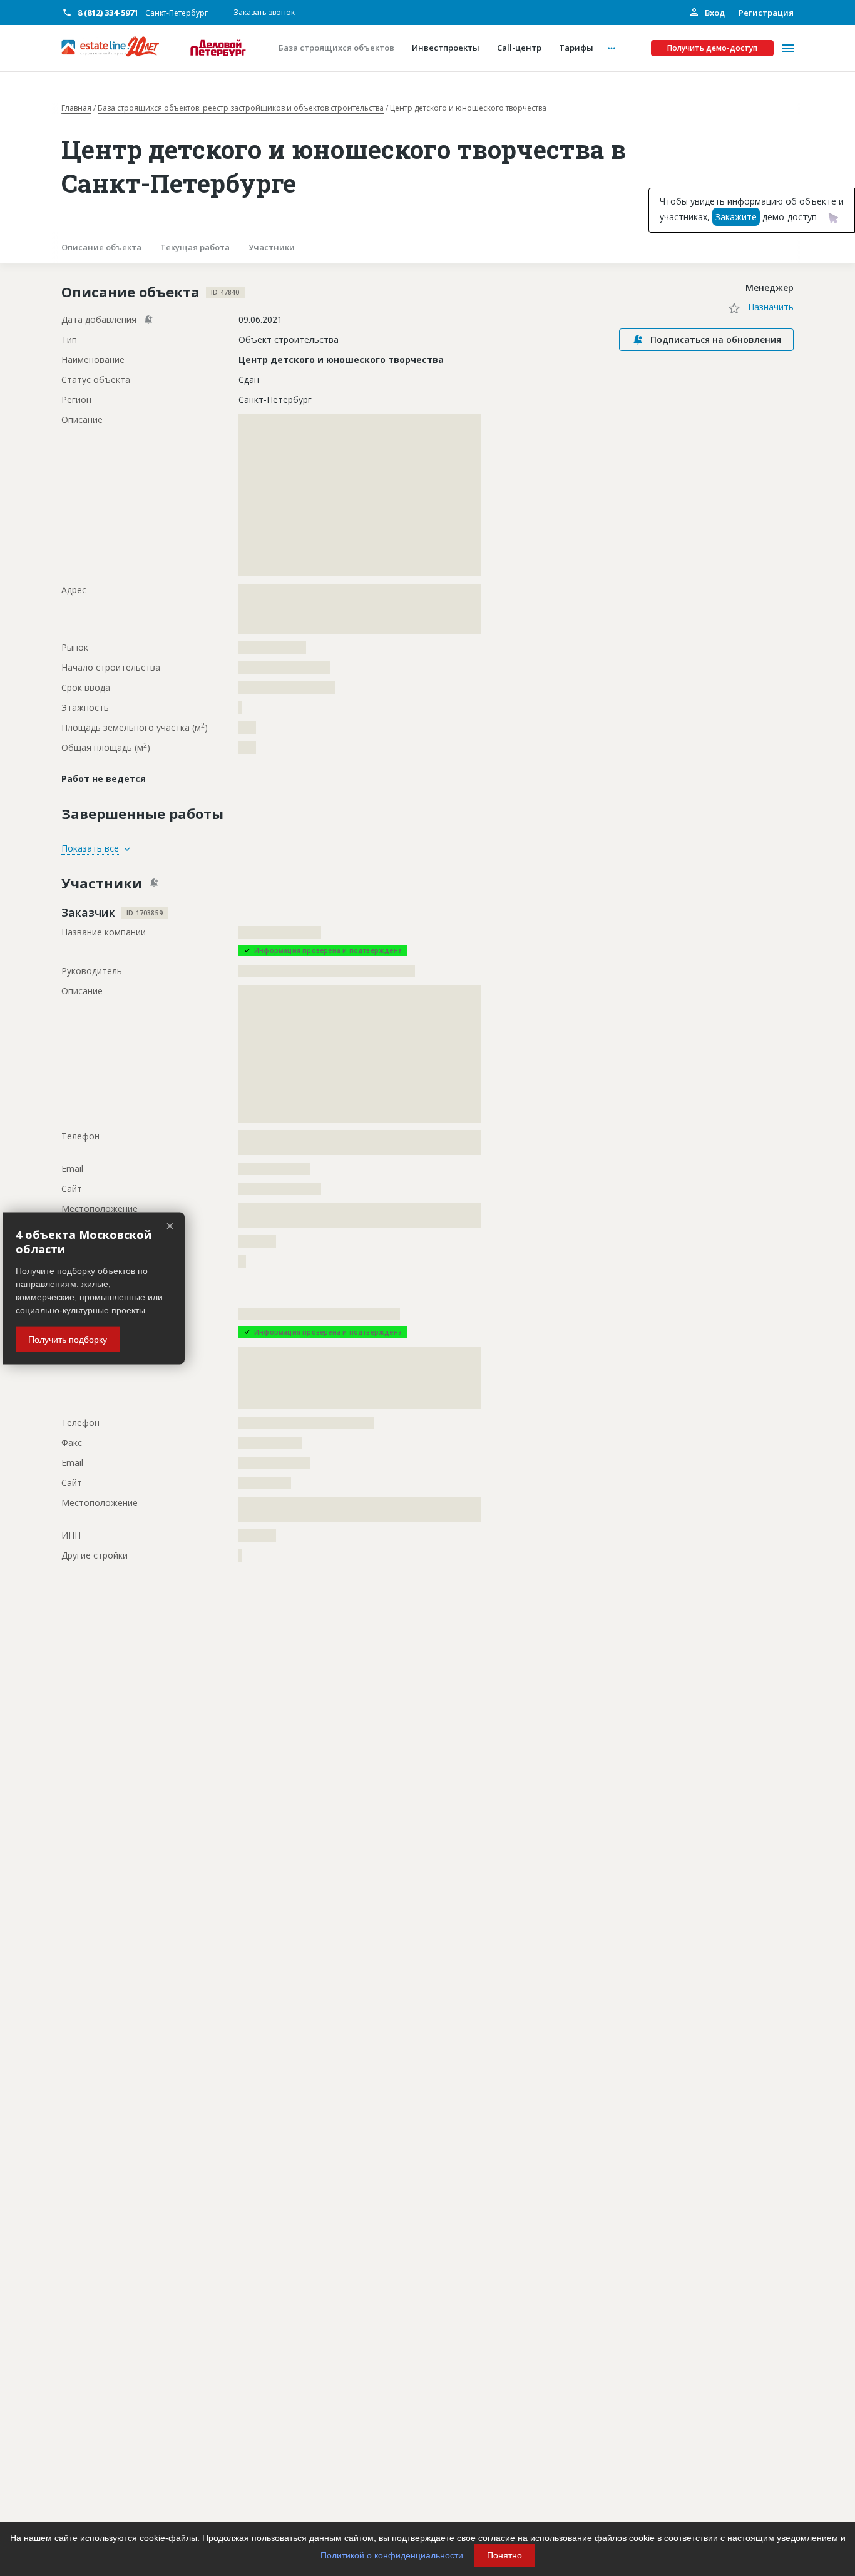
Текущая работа (195, 247)
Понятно (504, 2555)
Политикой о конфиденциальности (392, 2555)
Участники (272, 247)
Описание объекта (101, 247)
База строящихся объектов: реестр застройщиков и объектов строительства (241, 108)
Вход (714, 13)
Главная (76, 108)
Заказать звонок (264, 12)
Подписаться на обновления (716, 339)
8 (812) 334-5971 (108, 13)
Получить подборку (68, 1339)
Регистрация (766, 13)
